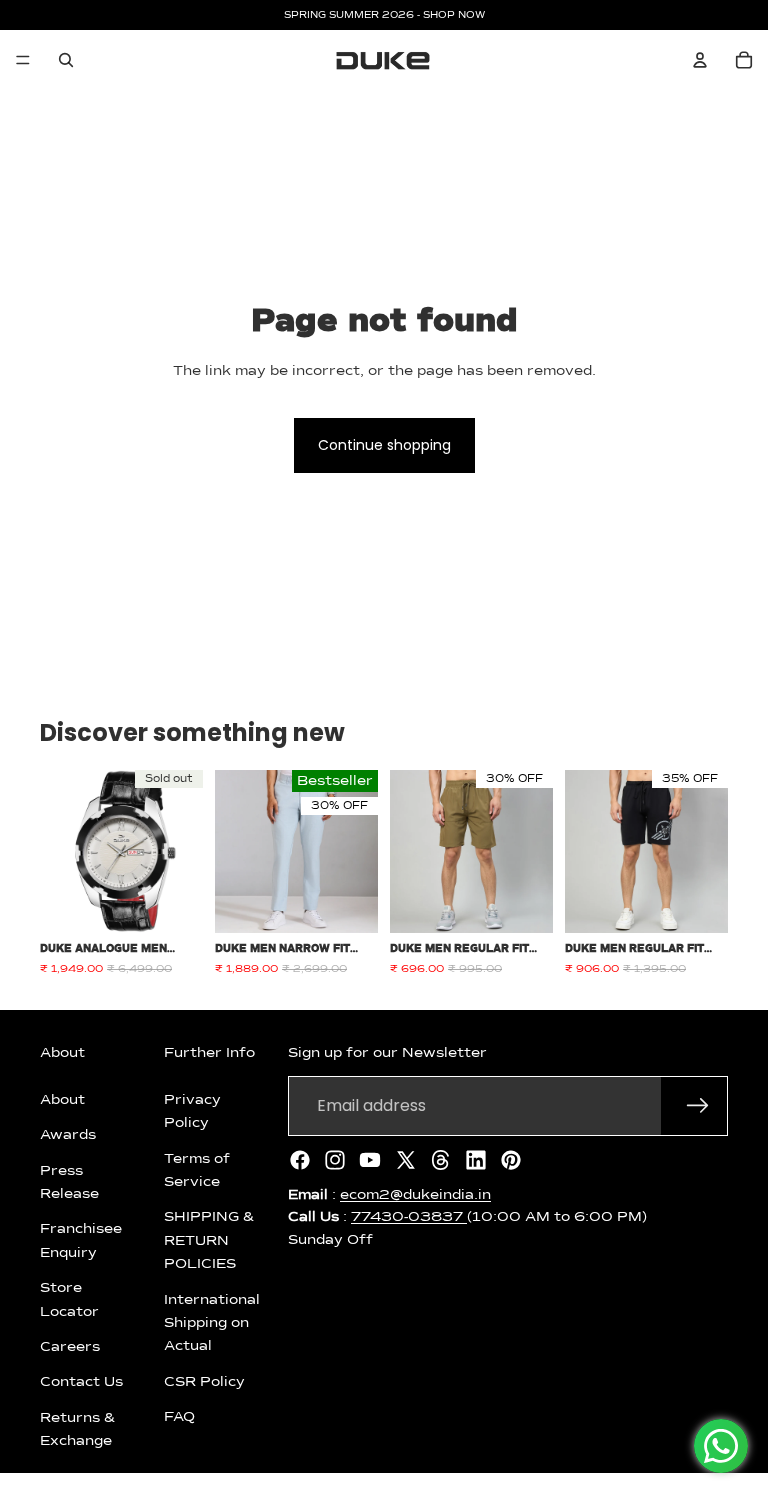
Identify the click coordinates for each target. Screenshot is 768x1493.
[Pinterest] (511, 1160)
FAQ (179, 1417)
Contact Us (81, 1382)
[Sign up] (698, 1106)
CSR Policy (204, 1382)
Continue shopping (384, 445)
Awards (68, 1135)
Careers (70, 1347)
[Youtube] (370, 1160)
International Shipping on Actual (212, 1322)
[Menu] (23, 60)
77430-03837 (409, 1217)
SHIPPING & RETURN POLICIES (209, 1240)
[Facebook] (300, 1160)
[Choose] (347, 902)
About (62, 1100)
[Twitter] (406, 1160)
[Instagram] (335, 1160)
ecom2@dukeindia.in (415, 1195)
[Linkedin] (476, 1160)
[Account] (700, 60)
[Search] (66, 60)
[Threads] (441, 1160)
